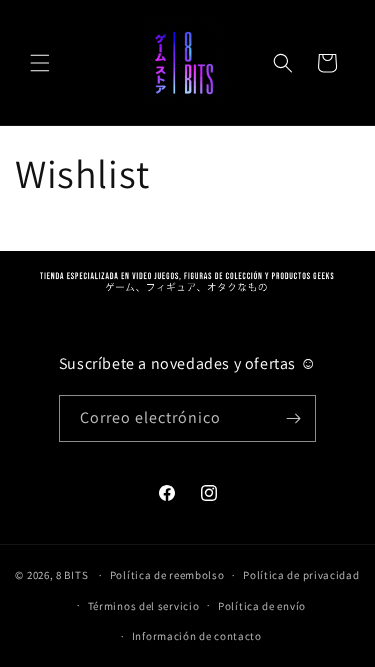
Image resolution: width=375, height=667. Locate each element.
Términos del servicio (144, 606)
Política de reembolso (167, 575)
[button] (40, 63)
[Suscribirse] (293, 418)
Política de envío (262, 606)
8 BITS (72, 575)
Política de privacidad (301, 575)
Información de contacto (197, 636)
